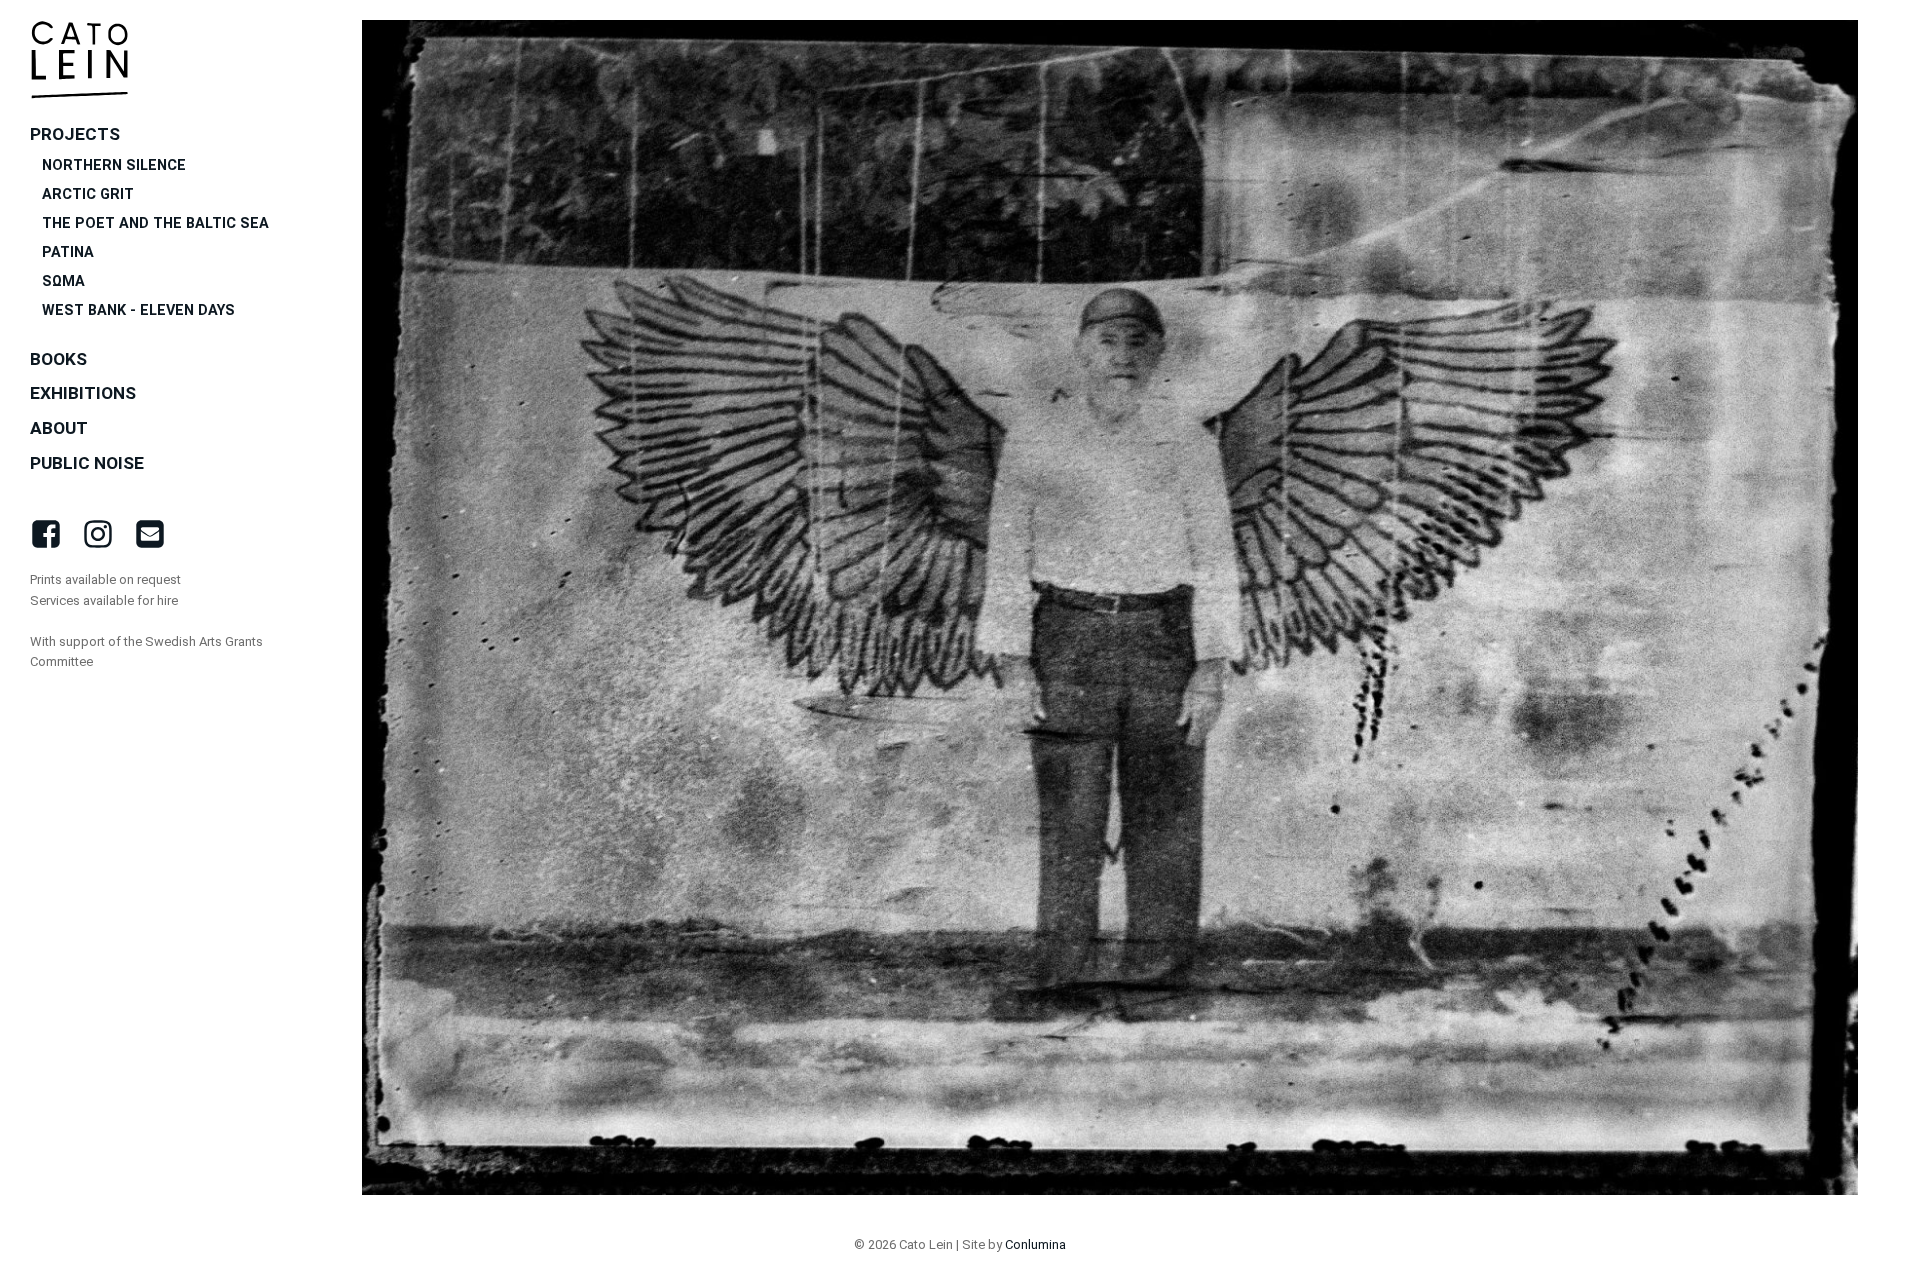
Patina (68, 252)
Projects (75, 134)
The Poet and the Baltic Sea (155, 223)
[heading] (80, 59)
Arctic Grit (88, 194)
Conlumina (1035, 1244)
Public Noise (87, 463)
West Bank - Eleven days (140, 310)
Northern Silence (114, 165)
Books (58, 359)
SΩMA (63, 281)
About (59, 428)
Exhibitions (83, 393)
